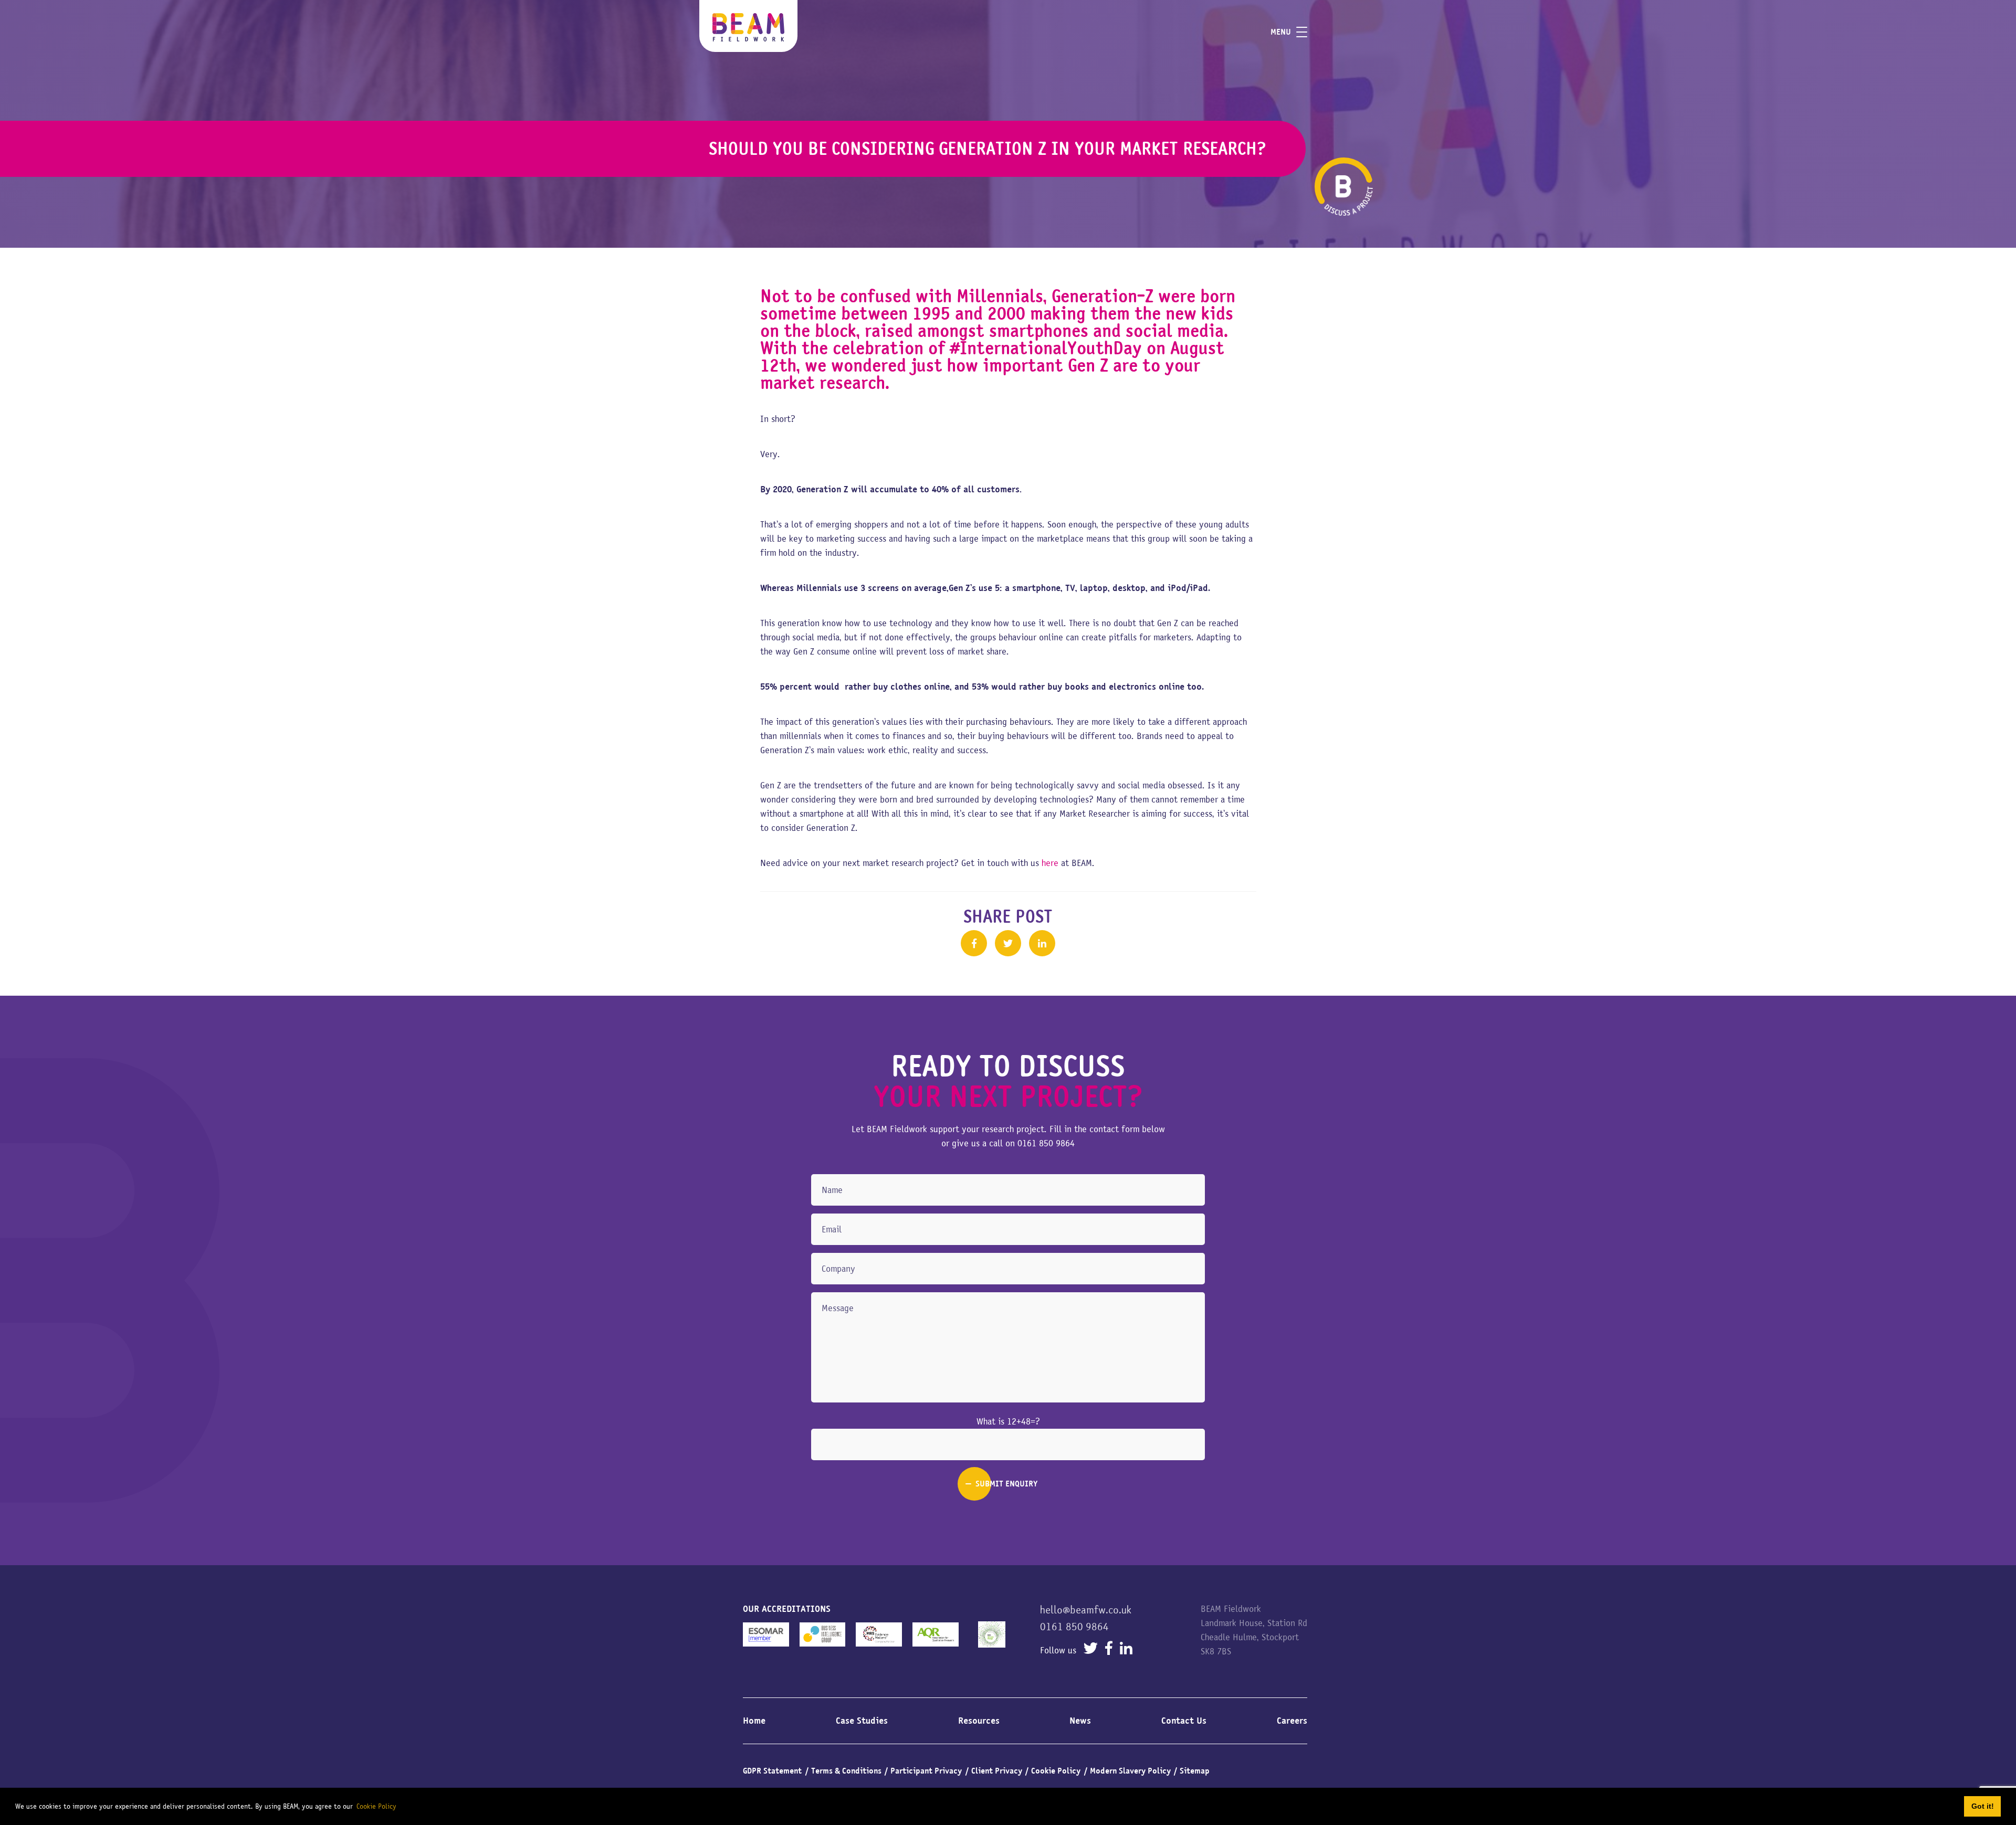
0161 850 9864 (1046, 1143)
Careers (1292, 1721)
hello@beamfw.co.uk (1086, 1610)
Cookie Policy (1056, 1771)
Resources (979, 1721)
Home (754, 1721)
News (1080, 1721)
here (1050, 863)
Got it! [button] (1983, 1806)
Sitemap (1195, 1771)
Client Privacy (997, 1771)
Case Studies (862, 1721)
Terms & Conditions (846, 1771)
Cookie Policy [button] (376, 1806)
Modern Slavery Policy (1130, 1771)
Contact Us (1184, 1721)
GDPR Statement (772, 1771)
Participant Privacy (926, 1771)
